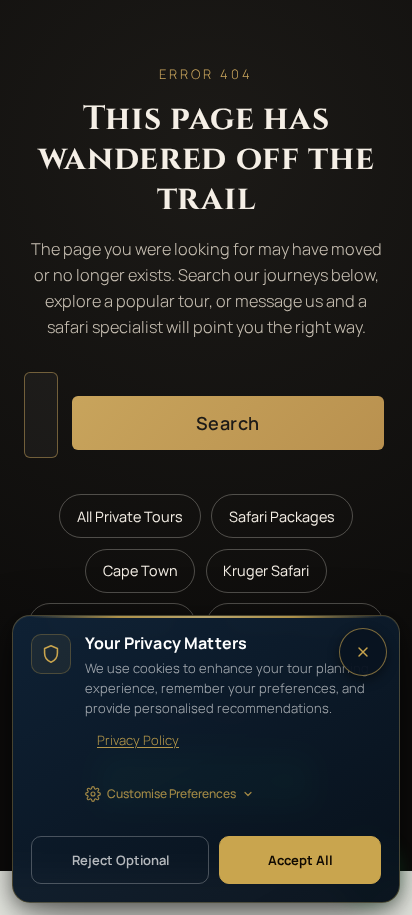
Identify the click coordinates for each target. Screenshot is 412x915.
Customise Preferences (171, 793)
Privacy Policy (138, 740)
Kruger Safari (266, 570)
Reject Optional (120, 860)
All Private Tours (130, 516)
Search (228, 423)
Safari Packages (282, 516)
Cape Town (140, 570)
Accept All (300, 860)
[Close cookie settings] (363, 652)
